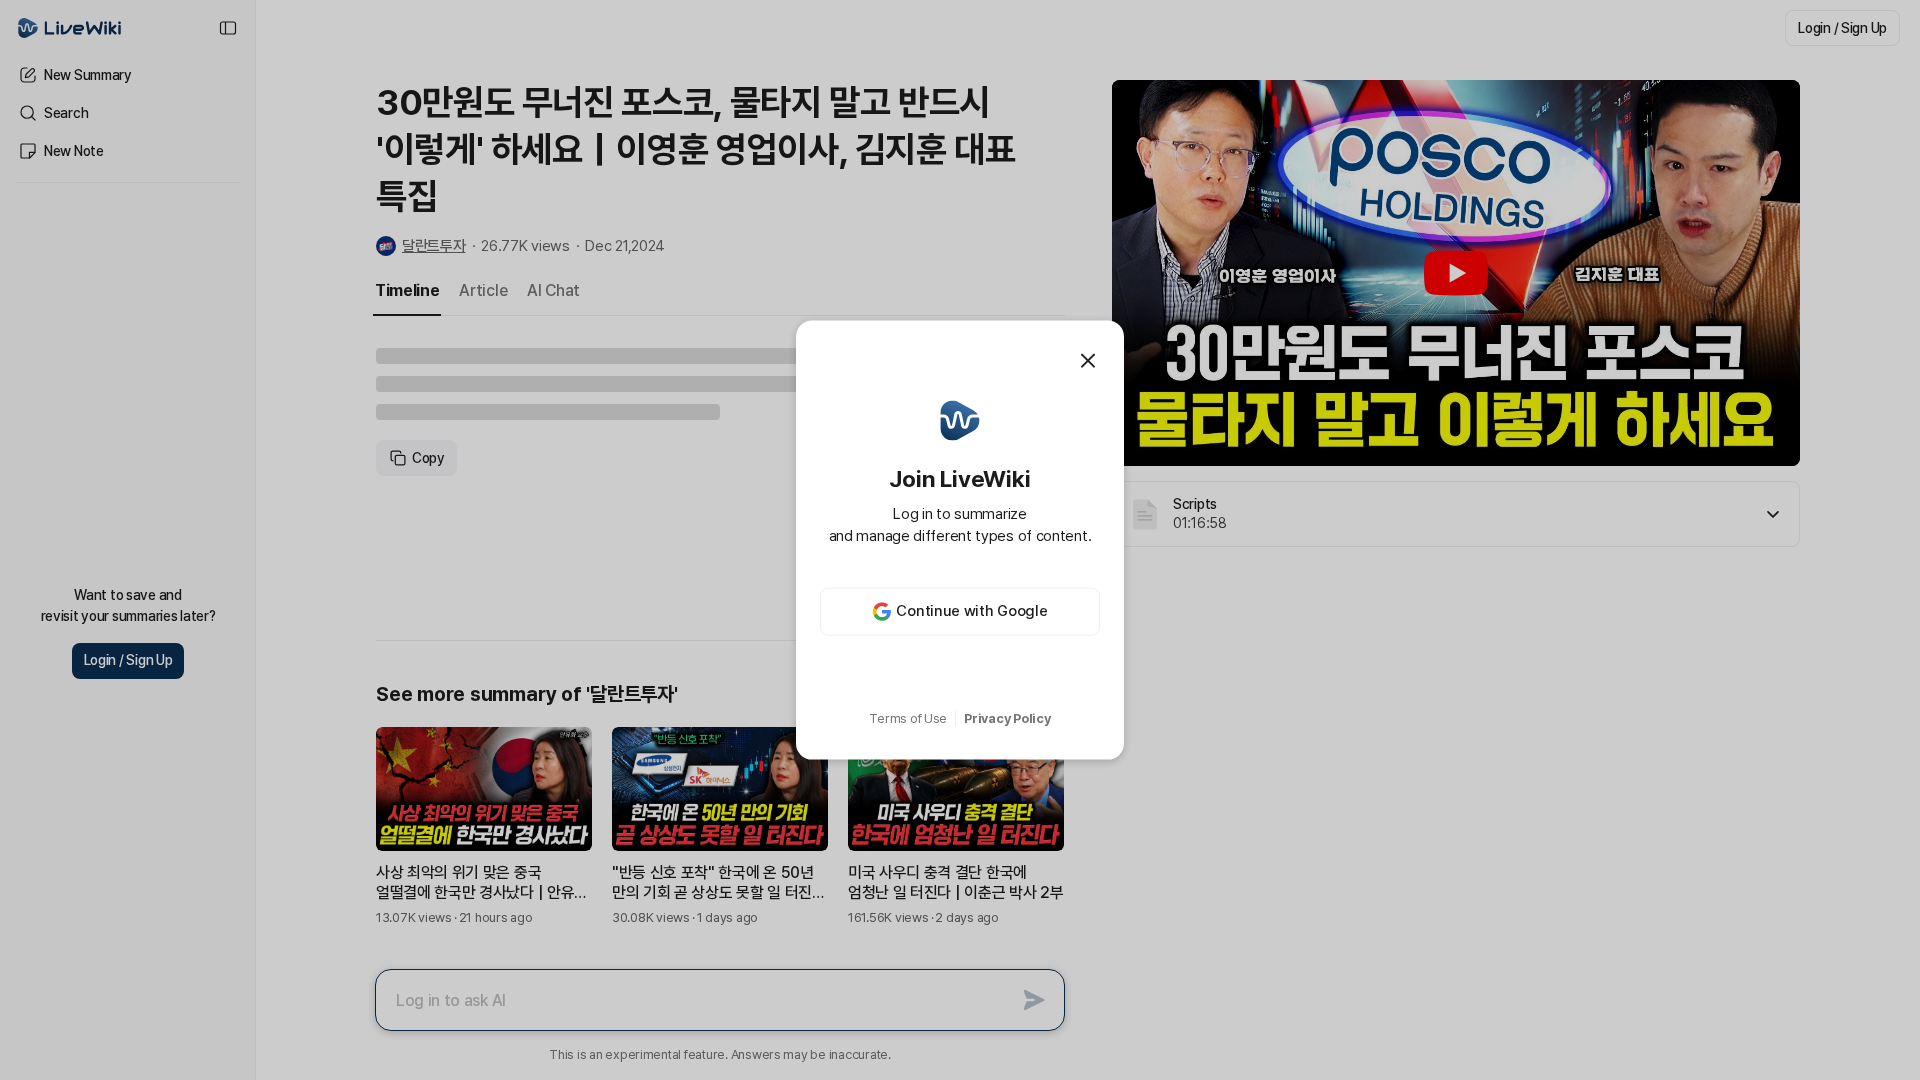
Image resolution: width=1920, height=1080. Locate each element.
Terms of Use (908, 718)
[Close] (1088, 361)
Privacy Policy (1007, 718)
